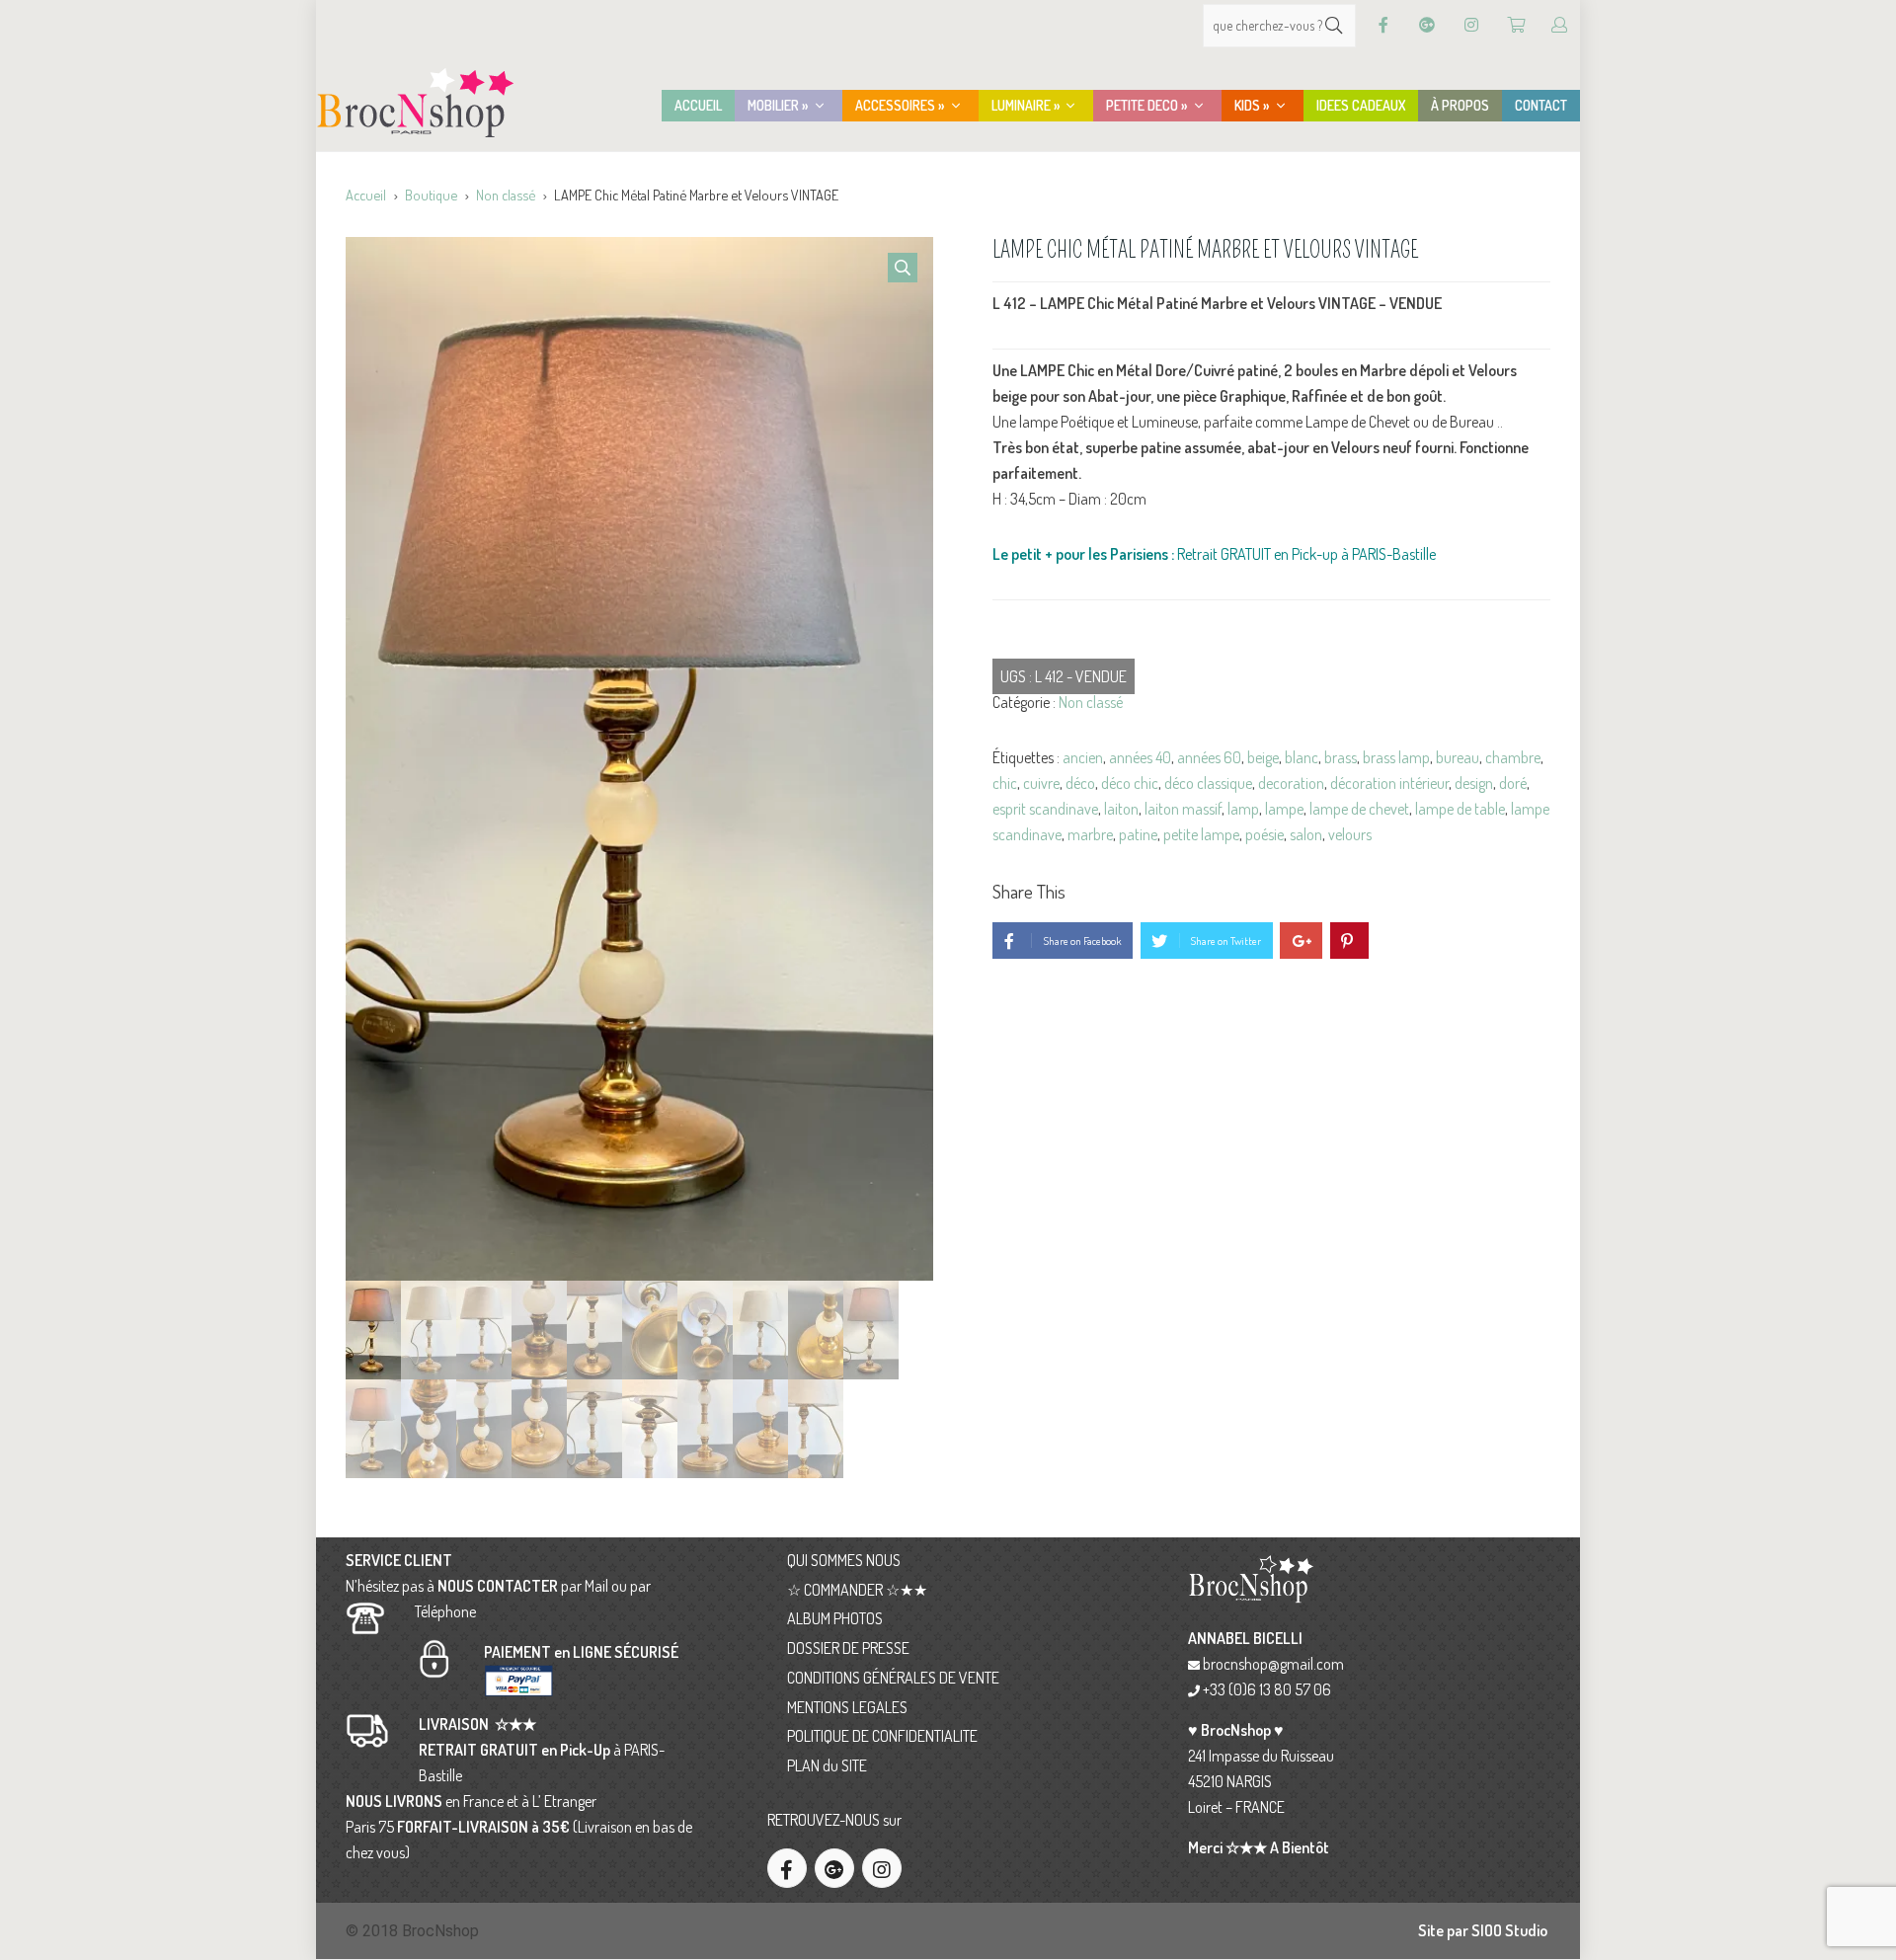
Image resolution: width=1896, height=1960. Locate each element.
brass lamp (1396, 757)
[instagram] (882, 1868)
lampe (1284, 809)
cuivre (1041, 783)
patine (1138, 834)
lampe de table (1460, 809)
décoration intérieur (1389, 783)
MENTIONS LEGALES (847, 1707)
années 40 (1140, 757)
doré (1513, 783)
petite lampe (1201, 834)
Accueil (366, 195)
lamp (1243, 809)
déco (1080, 783)
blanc (1302, 757)
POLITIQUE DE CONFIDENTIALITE (882, 1736)
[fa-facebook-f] (787, 1868)
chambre (1513, 757)
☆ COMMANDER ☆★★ (857, 1590)
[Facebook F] (1383, 25)
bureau (1458, 757)
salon (1306, 834)
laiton (1121, 809)
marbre (1090, 834)
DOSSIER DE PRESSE (848, 1648)
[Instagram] (1471, 25)
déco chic (1130, 783)
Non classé (506, 195)
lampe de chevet (1359, 809)
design (1474, 783)
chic (1005, 783)
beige (1263, 757)
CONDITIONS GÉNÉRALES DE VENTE (893, 1678)
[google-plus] (834, 1868)
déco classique (1208, 783)
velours (1350, 834)
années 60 (1209, 757)
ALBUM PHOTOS (835, 1618)
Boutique (431, 195)
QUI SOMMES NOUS (844, 1560)
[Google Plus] (1427, 25)
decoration (1291, 783)
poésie (1264, 834)
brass (1341, 757)
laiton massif (1183, 809)
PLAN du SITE (827, 1765)
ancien (1083, 757)
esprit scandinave (1045, 809)
